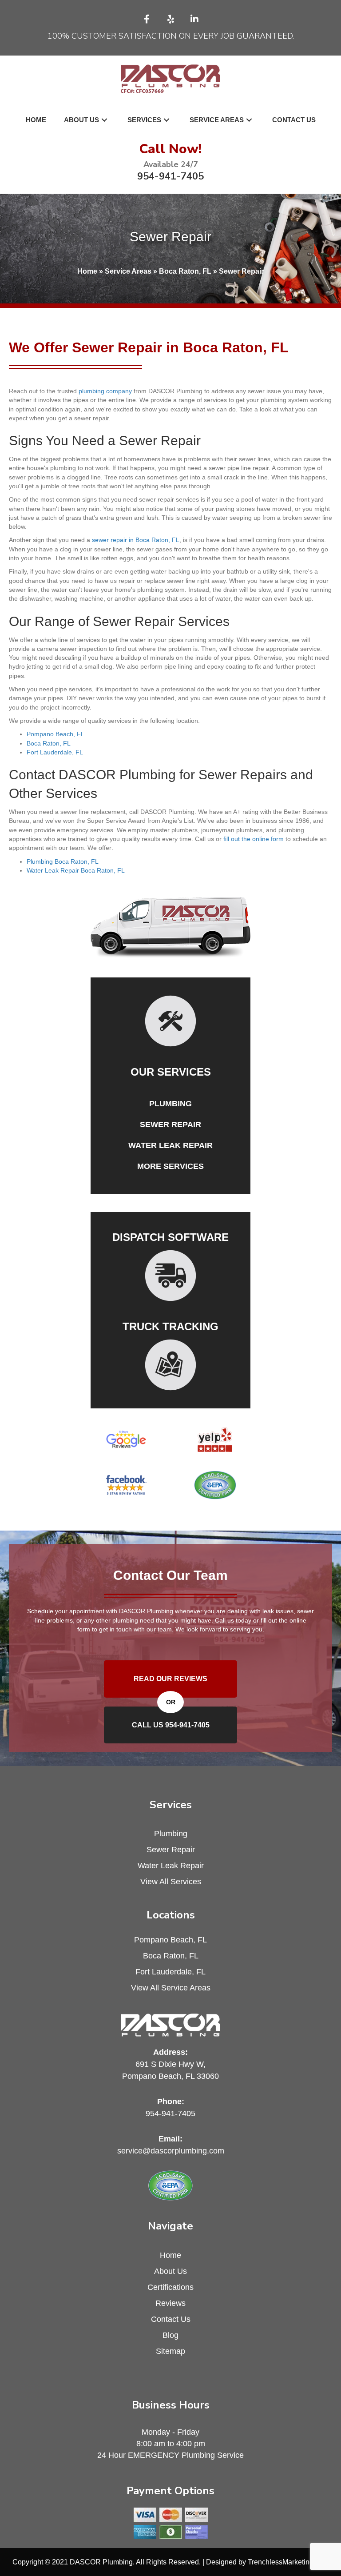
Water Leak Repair (170, 1145)
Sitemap (170, 2351)
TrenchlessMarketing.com (288, 2562)
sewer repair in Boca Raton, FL (136, 540)
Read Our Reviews (170, 1679)
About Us (170, 2271)
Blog (170, 2335)
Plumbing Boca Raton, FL (63, 861)
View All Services (171, 1882)
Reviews (170, 2303)
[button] (147, 19)
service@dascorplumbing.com (171, 2151)
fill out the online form (254, 839)
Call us (171, 1725)
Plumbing (170, 1104)
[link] (36, 120)
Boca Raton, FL (185, 271)
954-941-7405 (170, 176)
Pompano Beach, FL (56, 734)
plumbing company (105, 391)
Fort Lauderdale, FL (55, 752)
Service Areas (128, 271)
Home (87, 271)
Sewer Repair (170, 1125)
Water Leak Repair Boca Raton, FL (76, 870)
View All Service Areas (171, 1988)
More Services (170, 1166)
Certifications (170, 2287)
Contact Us (171, 2319)
